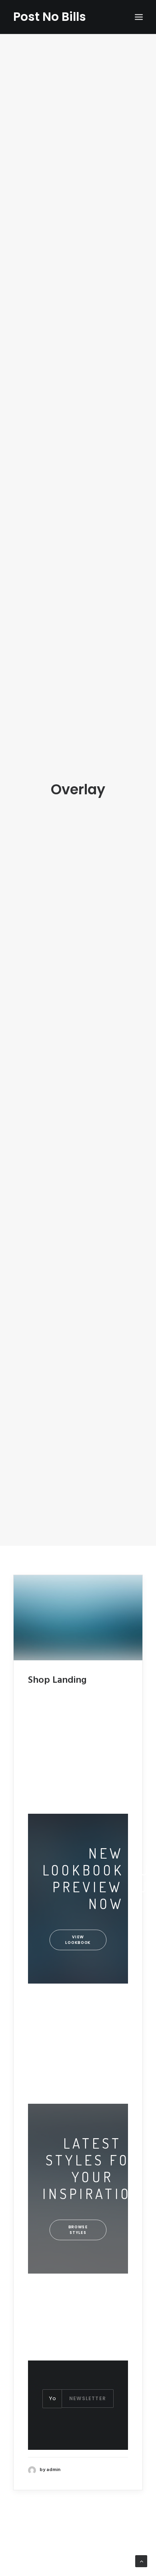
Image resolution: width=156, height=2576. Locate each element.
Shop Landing (57, 1680)
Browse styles (79, 2230)
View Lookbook (78, 1940)
